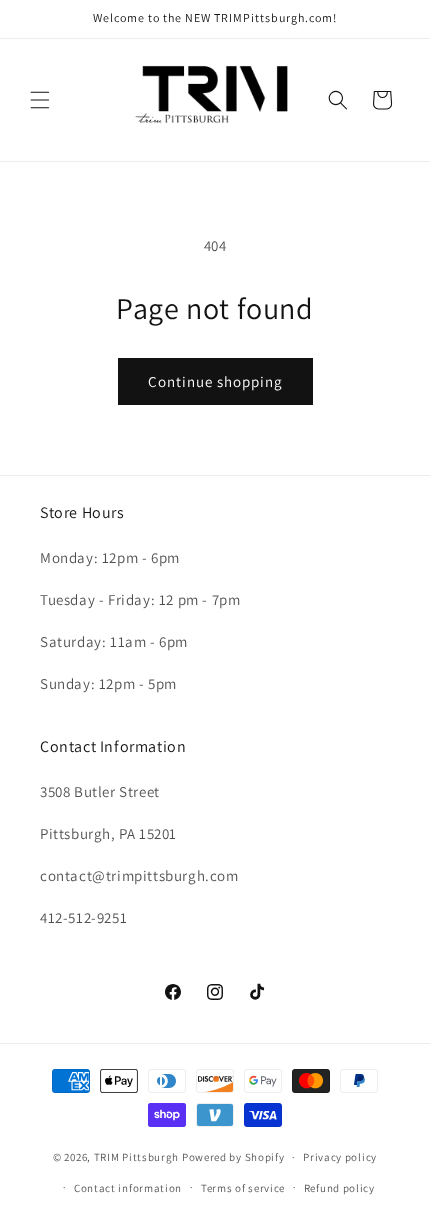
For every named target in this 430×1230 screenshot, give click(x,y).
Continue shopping (215, 381)
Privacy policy (340, 1157)
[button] (40, 100)
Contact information (128, 1188)
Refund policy (339, 1188)
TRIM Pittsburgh (137, 1157)
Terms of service (243, 1188)
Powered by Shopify (233, 1157)
